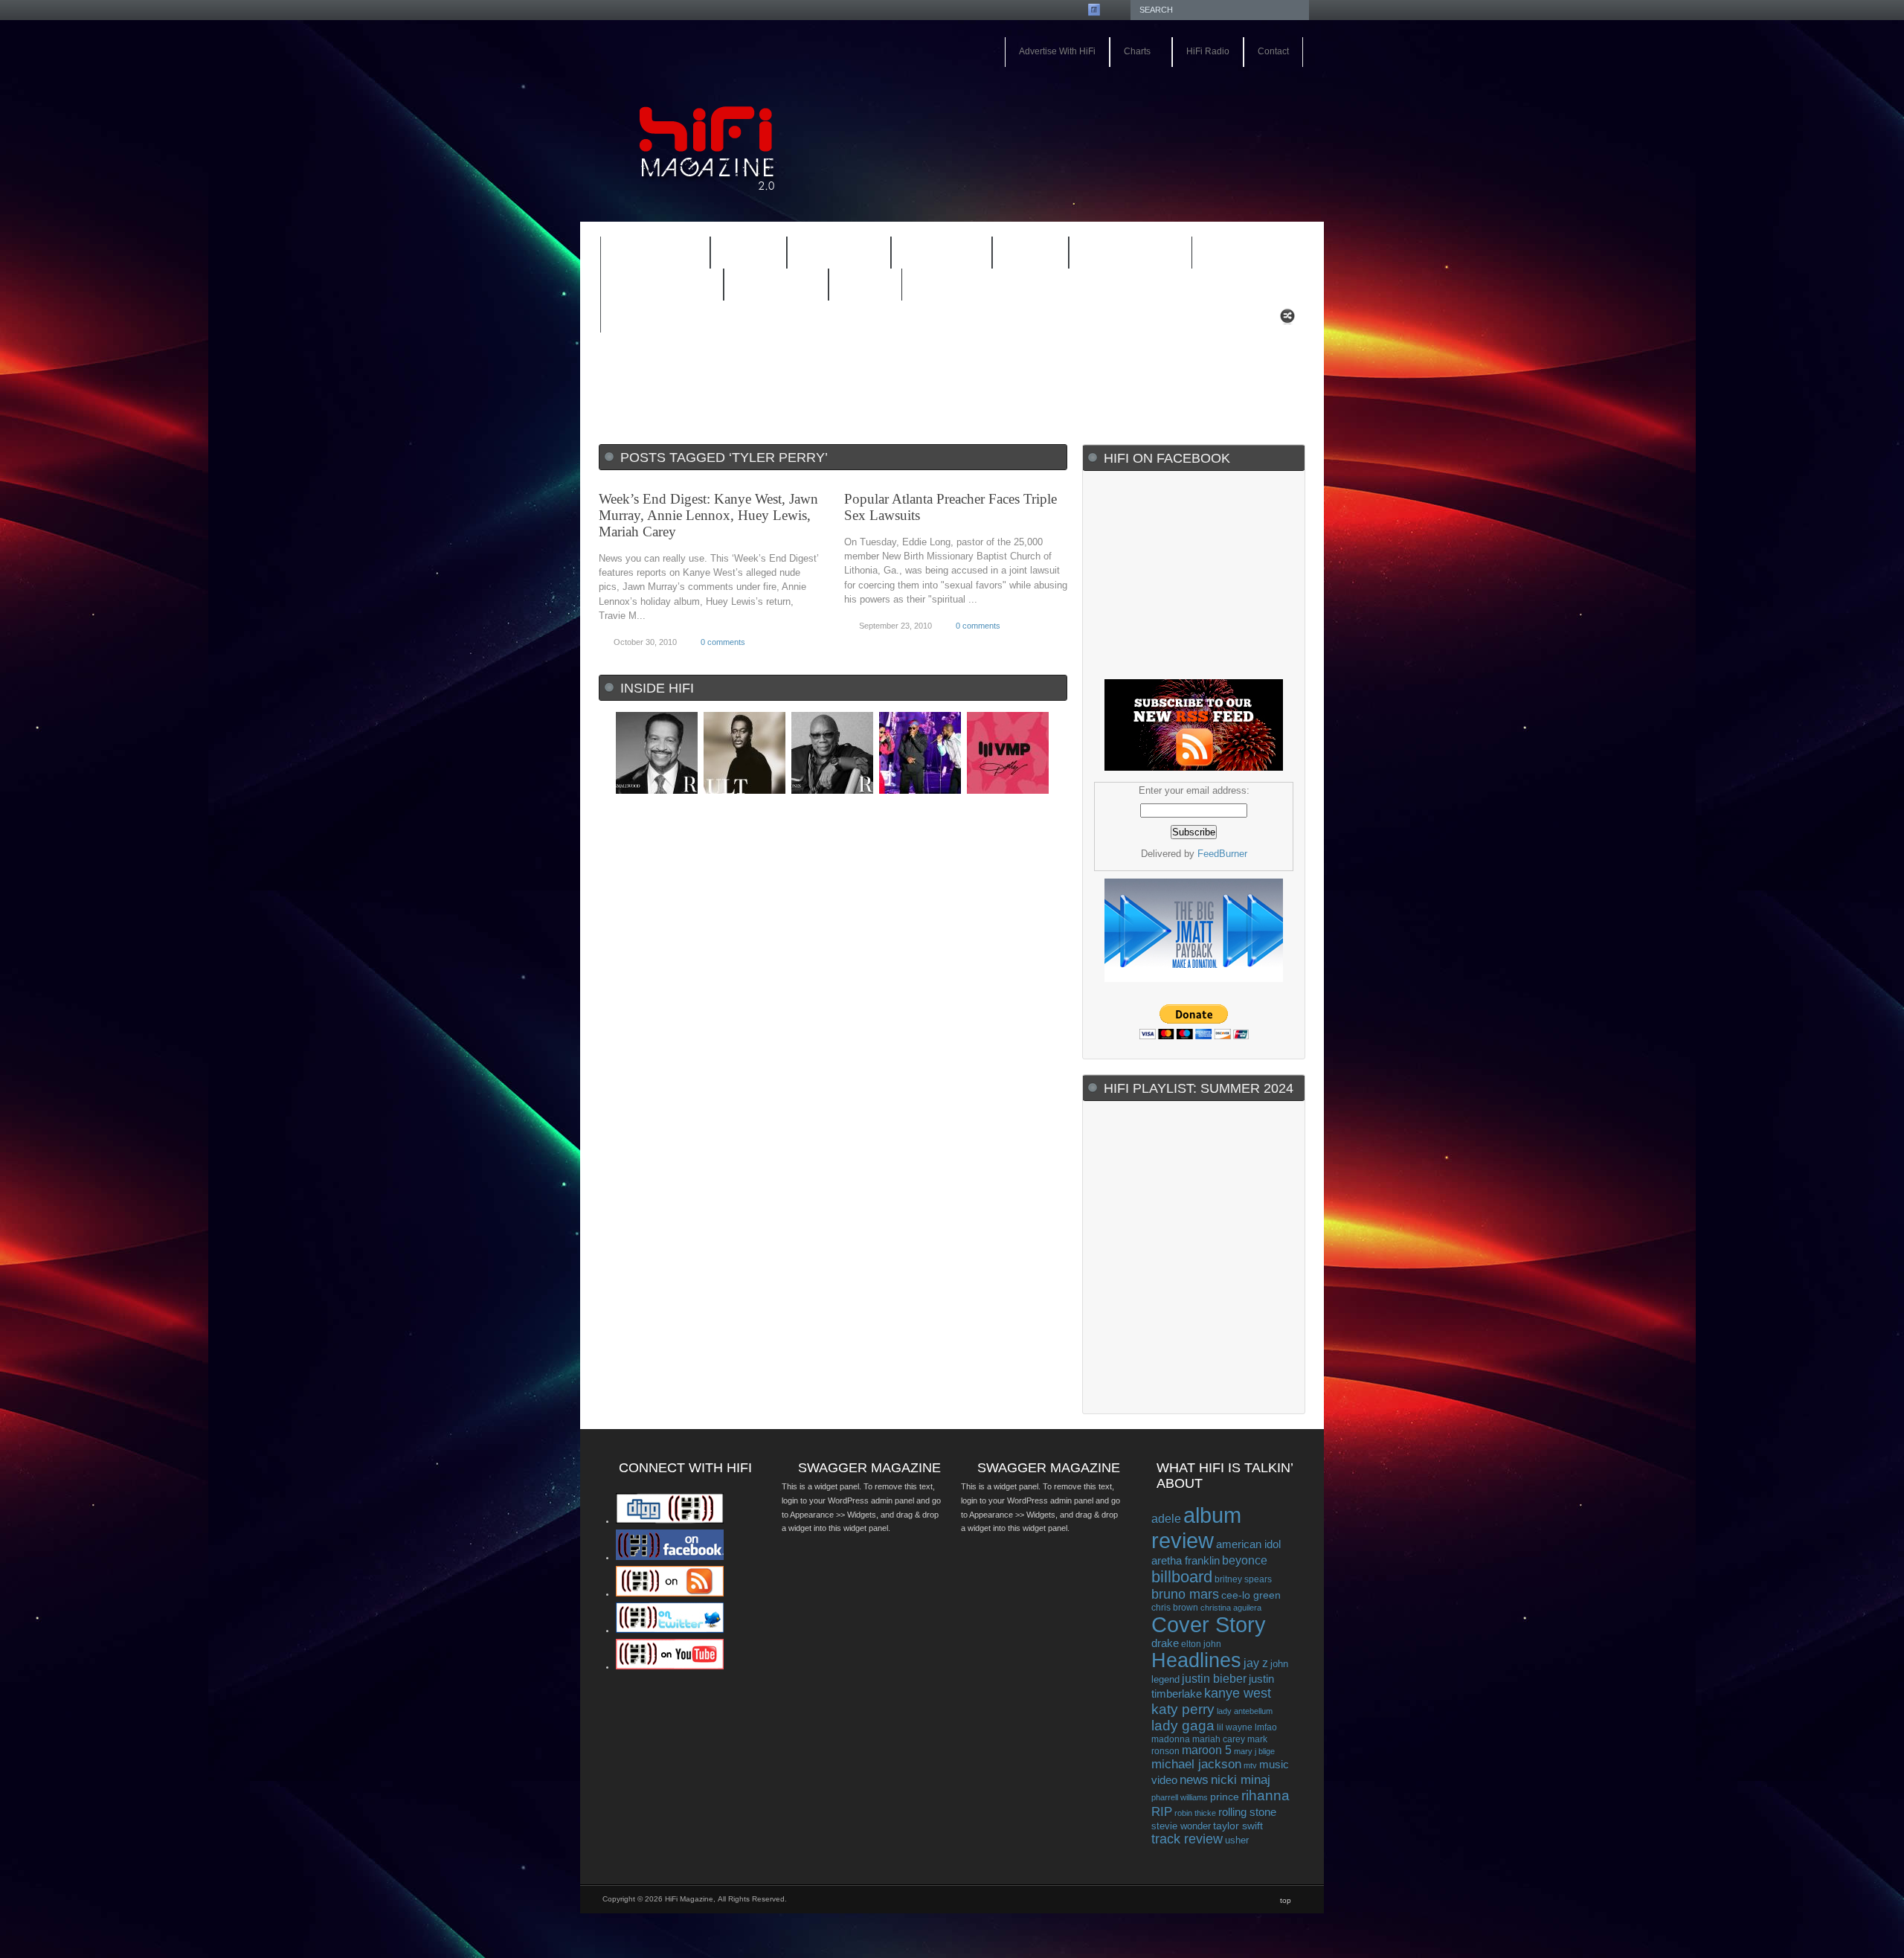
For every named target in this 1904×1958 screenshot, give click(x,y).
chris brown (1175, 1608)
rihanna (1265, 1795)
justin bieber (1214, 1679)
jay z (1256, 1663)
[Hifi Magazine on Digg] (670, 1521)
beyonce (1245, 1560)
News (1021, 254)
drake (1165, 1643)
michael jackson (1196, 1764)
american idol (1248, 1544)
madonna (1171, 1739)
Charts (1130, 52)
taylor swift (1238, 1826)
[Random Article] (1287, 320)
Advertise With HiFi (1057, 51)
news (1194, 1779)
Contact (1273, 51)
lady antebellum (1245, 1711)
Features (646, 254)
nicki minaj (1241, 1780)
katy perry (1183, 1709)
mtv (1250, 1765)
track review (1187, 1839)
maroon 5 (1207, 1750)
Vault (865, 285)
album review (1196, 1528)
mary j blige (1254, 1751)
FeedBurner (1222, 854)
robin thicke (1195, 1813)
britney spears (1243, 1579)
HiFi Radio (1208, 51)
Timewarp (776, 285)
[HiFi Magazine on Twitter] (670, 1630)
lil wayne (1235, 1727)
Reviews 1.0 (1121, 254)
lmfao (1266, 1727)
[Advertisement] (1135, 109)
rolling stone (1247, 1812)
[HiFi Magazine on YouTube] (670, 1666)
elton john (1201, 1644)
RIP (1162, 1811)
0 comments (723, 642)
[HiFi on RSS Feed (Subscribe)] (670, 1593)
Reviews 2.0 (652, 286)
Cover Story (1209, 1625)
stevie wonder (1181, 1826)
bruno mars (1185, 1594)
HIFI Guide (839, 253)
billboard (1182, 1577)
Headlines (1196, 1660)
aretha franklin (1186, 1561)
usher (1237, 1840)
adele (1166, 1518)
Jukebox (932, 254)
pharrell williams (1180, 1797)
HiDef (739, 254)
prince (1225, 1797)
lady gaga (1183, 1726)
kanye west (1238, 1693)
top (1286, 1900)
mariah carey (1219, 1739)
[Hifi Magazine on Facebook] (670, 1557)
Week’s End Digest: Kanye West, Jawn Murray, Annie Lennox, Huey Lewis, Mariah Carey (708, 515)
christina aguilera (1231, 1608)
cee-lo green (1251, 1595)
